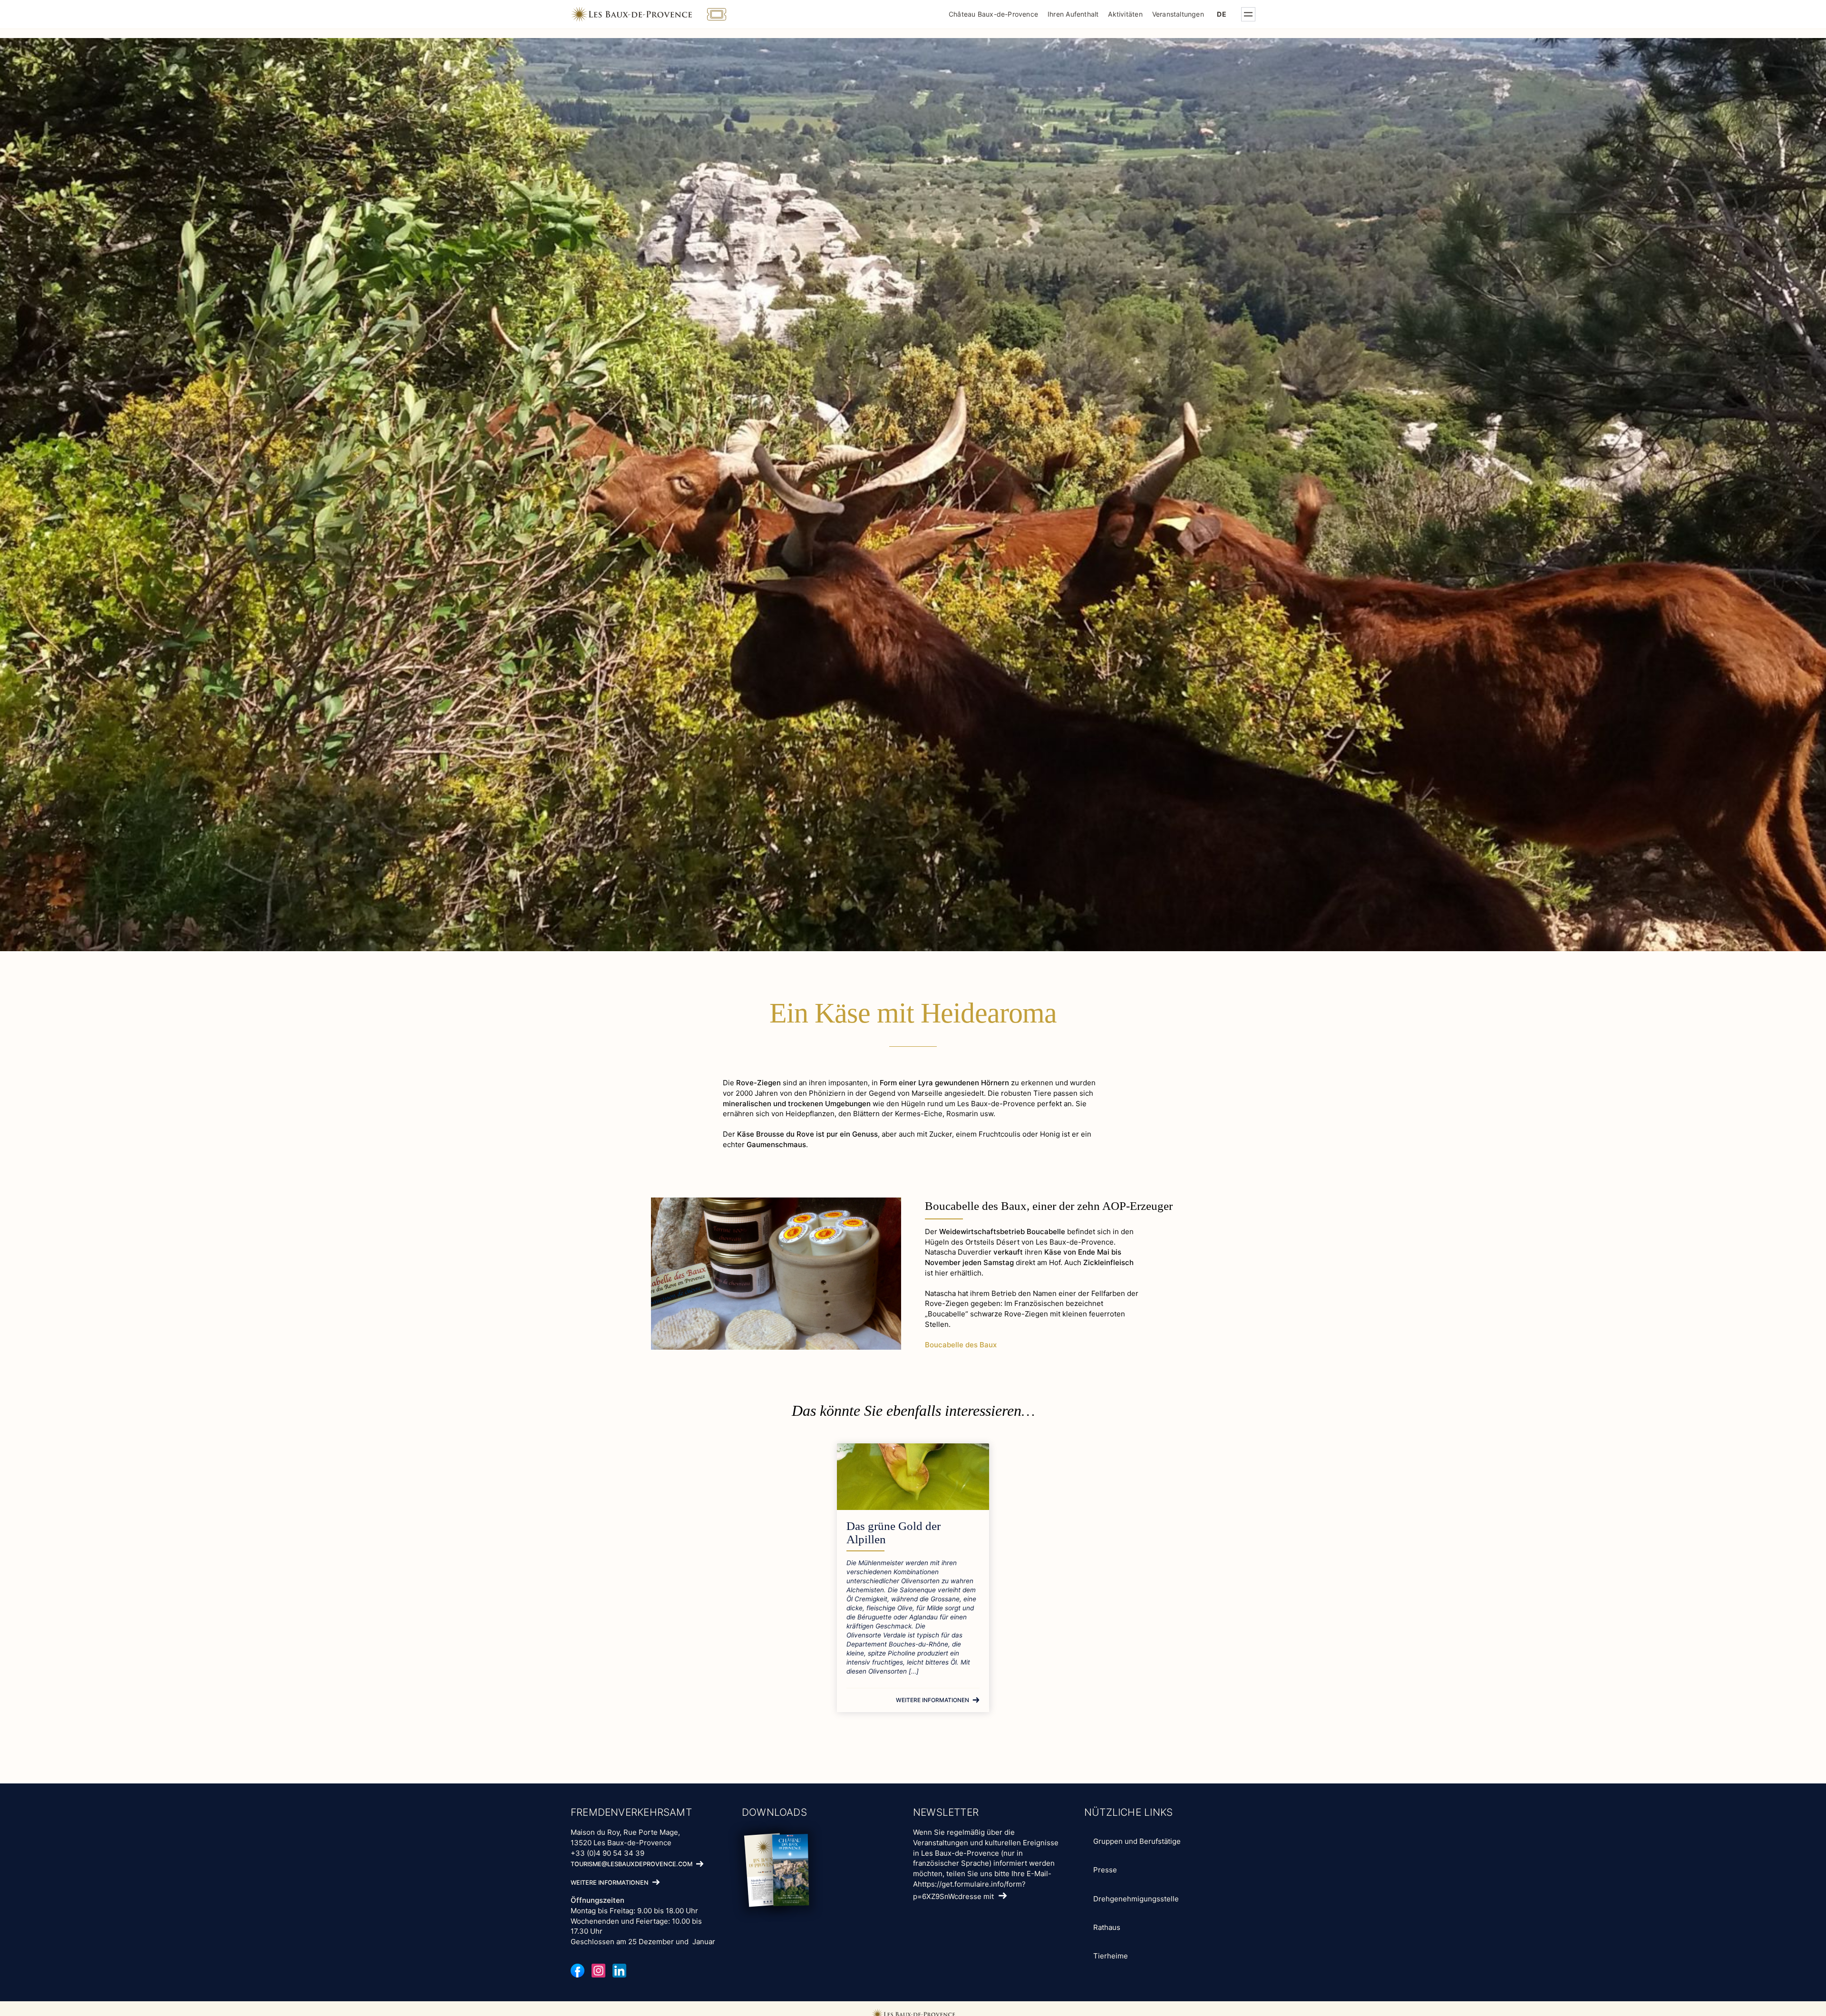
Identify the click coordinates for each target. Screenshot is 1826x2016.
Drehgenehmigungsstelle (1136, 1899)
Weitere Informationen (932, 1700)
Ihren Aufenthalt (1073, 14)
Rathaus (1107, 1927)
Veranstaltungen (1178, 14)
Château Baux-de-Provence (993, 14)
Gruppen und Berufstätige (1137, 1841)
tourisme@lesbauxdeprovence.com (631, 1865)
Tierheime (1111, 1956)
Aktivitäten (1125, 14)
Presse (1105, 1870)
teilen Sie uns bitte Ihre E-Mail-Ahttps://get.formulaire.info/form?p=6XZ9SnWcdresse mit (982, 1885)
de (1221, 14)
